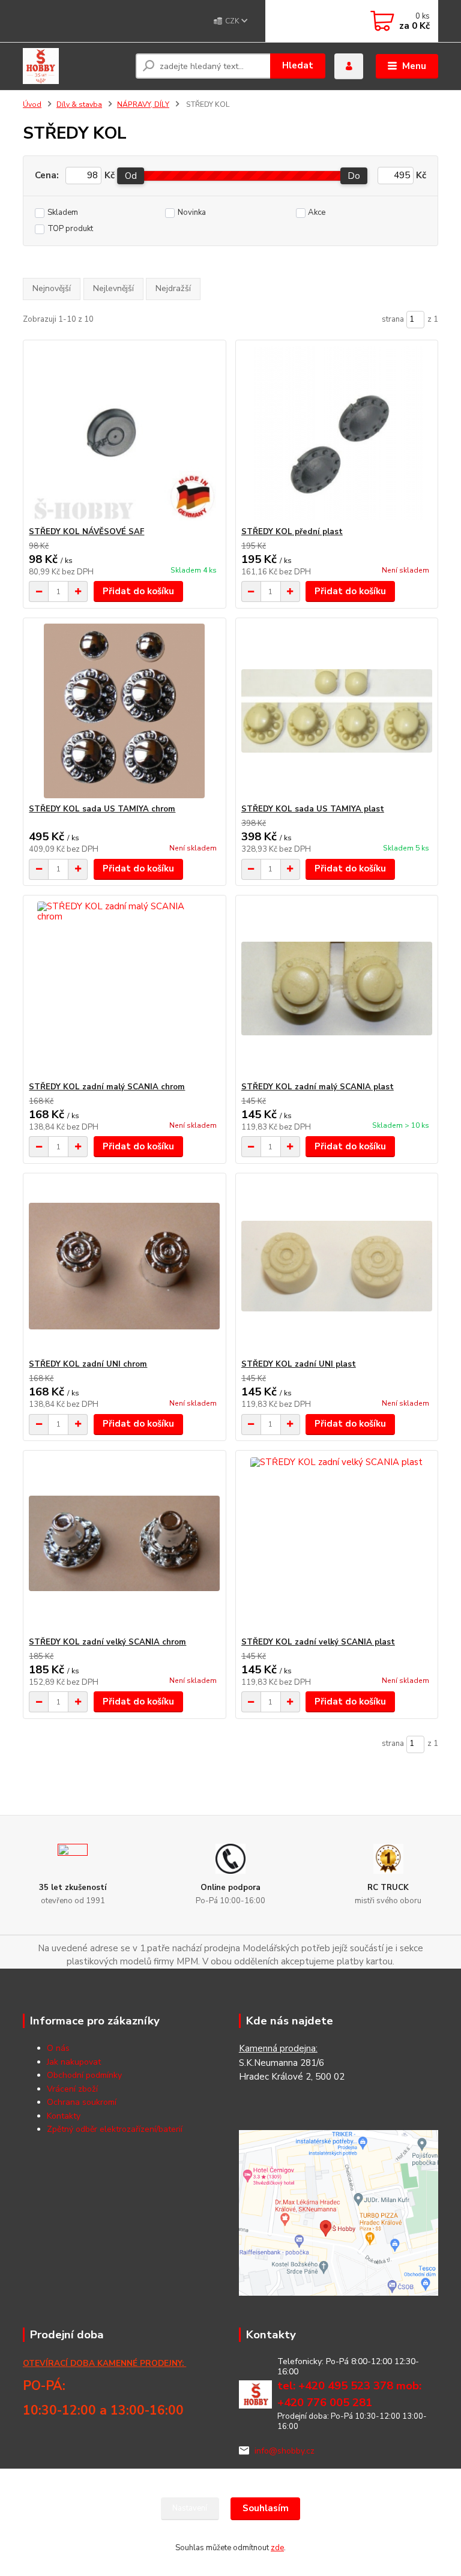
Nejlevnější (113, 288)
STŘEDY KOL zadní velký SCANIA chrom (107, 1642)
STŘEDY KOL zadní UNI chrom (88, 1364)
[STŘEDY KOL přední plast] (337, 434)
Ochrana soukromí (82, 2102)
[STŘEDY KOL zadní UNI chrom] (124, 1266)
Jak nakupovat (74, 2062)
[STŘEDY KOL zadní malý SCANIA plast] (337, 989)
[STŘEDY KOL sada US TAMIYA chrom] (124, 711)
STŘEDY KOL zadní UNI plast (299, 1364)
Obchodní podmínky (84, 2075)
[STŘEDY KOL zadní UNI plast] (337, 1266)
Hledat (298, 65)
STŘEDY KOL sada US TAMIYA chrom (102, 809)
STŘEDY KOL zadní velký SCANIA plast (318, 1642)
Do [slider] (354, 176)
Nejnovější (52, 288)
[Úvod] (75, 66)
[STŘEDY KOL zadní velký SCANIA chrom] (124, 1544)
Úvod (32, 104)
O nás (58, 2048)
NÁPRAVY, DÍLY (143, 104)
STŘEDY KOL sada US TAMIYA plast (313, 809)
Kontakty (64, 2116)
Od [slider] (131, 176)
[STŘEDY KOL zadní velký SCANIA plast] (337, 1544)
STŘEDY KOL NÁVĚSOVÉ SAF (86, 532)
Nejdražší (173, 288)
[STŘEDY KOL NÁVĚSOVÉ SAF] (124, 434)
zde (277, 2548)
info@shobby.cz (285, 2451)
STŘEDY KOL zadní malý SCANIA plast (318, 1087)
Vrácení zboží (72, 2089)
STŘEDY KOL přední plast (292, 532)
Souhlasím (266, 2508)
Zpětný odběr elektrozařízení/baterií (115, 2129)
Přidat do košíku (138, 591)
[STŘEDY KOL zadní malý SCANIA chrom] (124, 989)
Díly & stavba (79, 104)
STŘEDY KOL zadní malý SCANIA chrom (107, 1087)
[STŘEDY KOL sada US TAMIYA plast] (337, 711)
